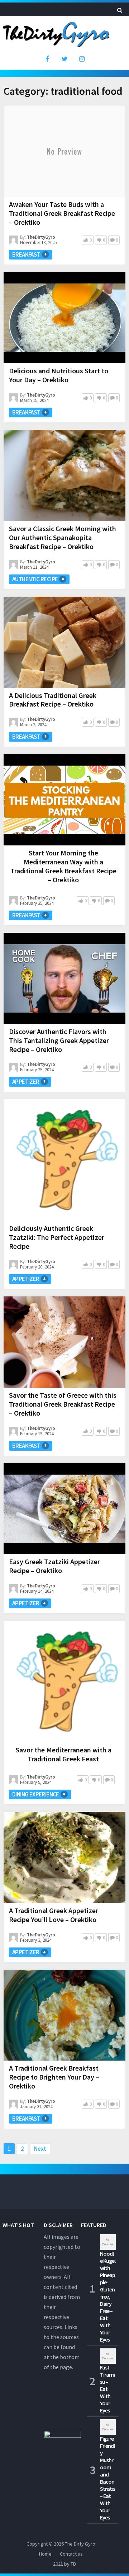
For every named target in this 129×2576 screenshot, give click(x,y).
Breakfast (26, 254)
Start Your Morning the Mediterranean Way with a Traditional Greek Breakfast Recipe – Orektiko (63, 866)
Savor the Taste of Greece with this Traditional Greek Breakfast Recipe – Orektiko (63, 1404)
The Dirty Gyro (80, 2544)
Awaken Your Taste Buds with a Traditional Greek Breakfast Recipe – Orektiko (62, 213)
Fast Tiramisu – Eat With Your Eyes (107, 2389)
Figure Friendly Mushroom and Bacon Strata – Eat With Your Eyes (107, 2478)
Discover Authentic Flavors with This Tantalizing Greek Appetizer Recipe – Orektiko (59, 1040)
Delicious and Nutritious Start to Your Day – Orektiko (59, 375)
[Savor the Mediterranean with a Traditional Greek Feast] (64, 1682)
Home (45, 2554)
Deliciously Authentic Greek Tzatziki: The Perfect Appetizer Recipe (57, 1237)
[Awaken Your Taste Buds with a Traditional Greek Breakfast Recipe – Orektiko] (64, 151)
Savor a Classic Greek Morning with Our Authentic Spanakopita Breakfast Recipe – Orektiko (63, 537)
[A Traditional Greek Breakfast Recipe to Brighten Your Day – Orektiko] (64, 2015)
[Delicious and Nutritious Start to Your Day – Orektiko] (64, 318)
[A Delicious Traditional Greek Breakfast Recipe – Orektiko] (64, 642)
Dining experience (36, 1794)
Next (40, 2149)
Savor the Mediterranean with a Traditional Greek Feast (63, 1754)
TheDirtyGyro (41, 237)
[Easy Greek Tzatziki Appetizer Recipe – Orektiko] (64, 1509)
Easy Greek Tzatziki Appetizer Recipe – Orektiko (54, 1566)
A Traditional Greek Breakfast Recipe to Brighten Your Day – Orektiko (54, 2077)
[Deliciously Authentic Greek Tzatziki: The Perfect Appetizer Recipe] (64, 1160)
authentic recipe (35, 579)
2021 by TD (64, 2564)
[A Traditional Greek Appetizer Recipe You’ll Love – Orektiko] (64, 1857)
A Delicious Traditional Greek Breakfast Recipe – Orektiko (53, 700)
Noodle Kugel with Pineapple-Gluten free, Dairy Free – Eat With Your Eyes (108, 2296)
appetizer (26, 1082)
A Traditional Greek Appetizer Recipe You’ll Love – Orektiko (54, 1915)
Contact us (71, 2554)
